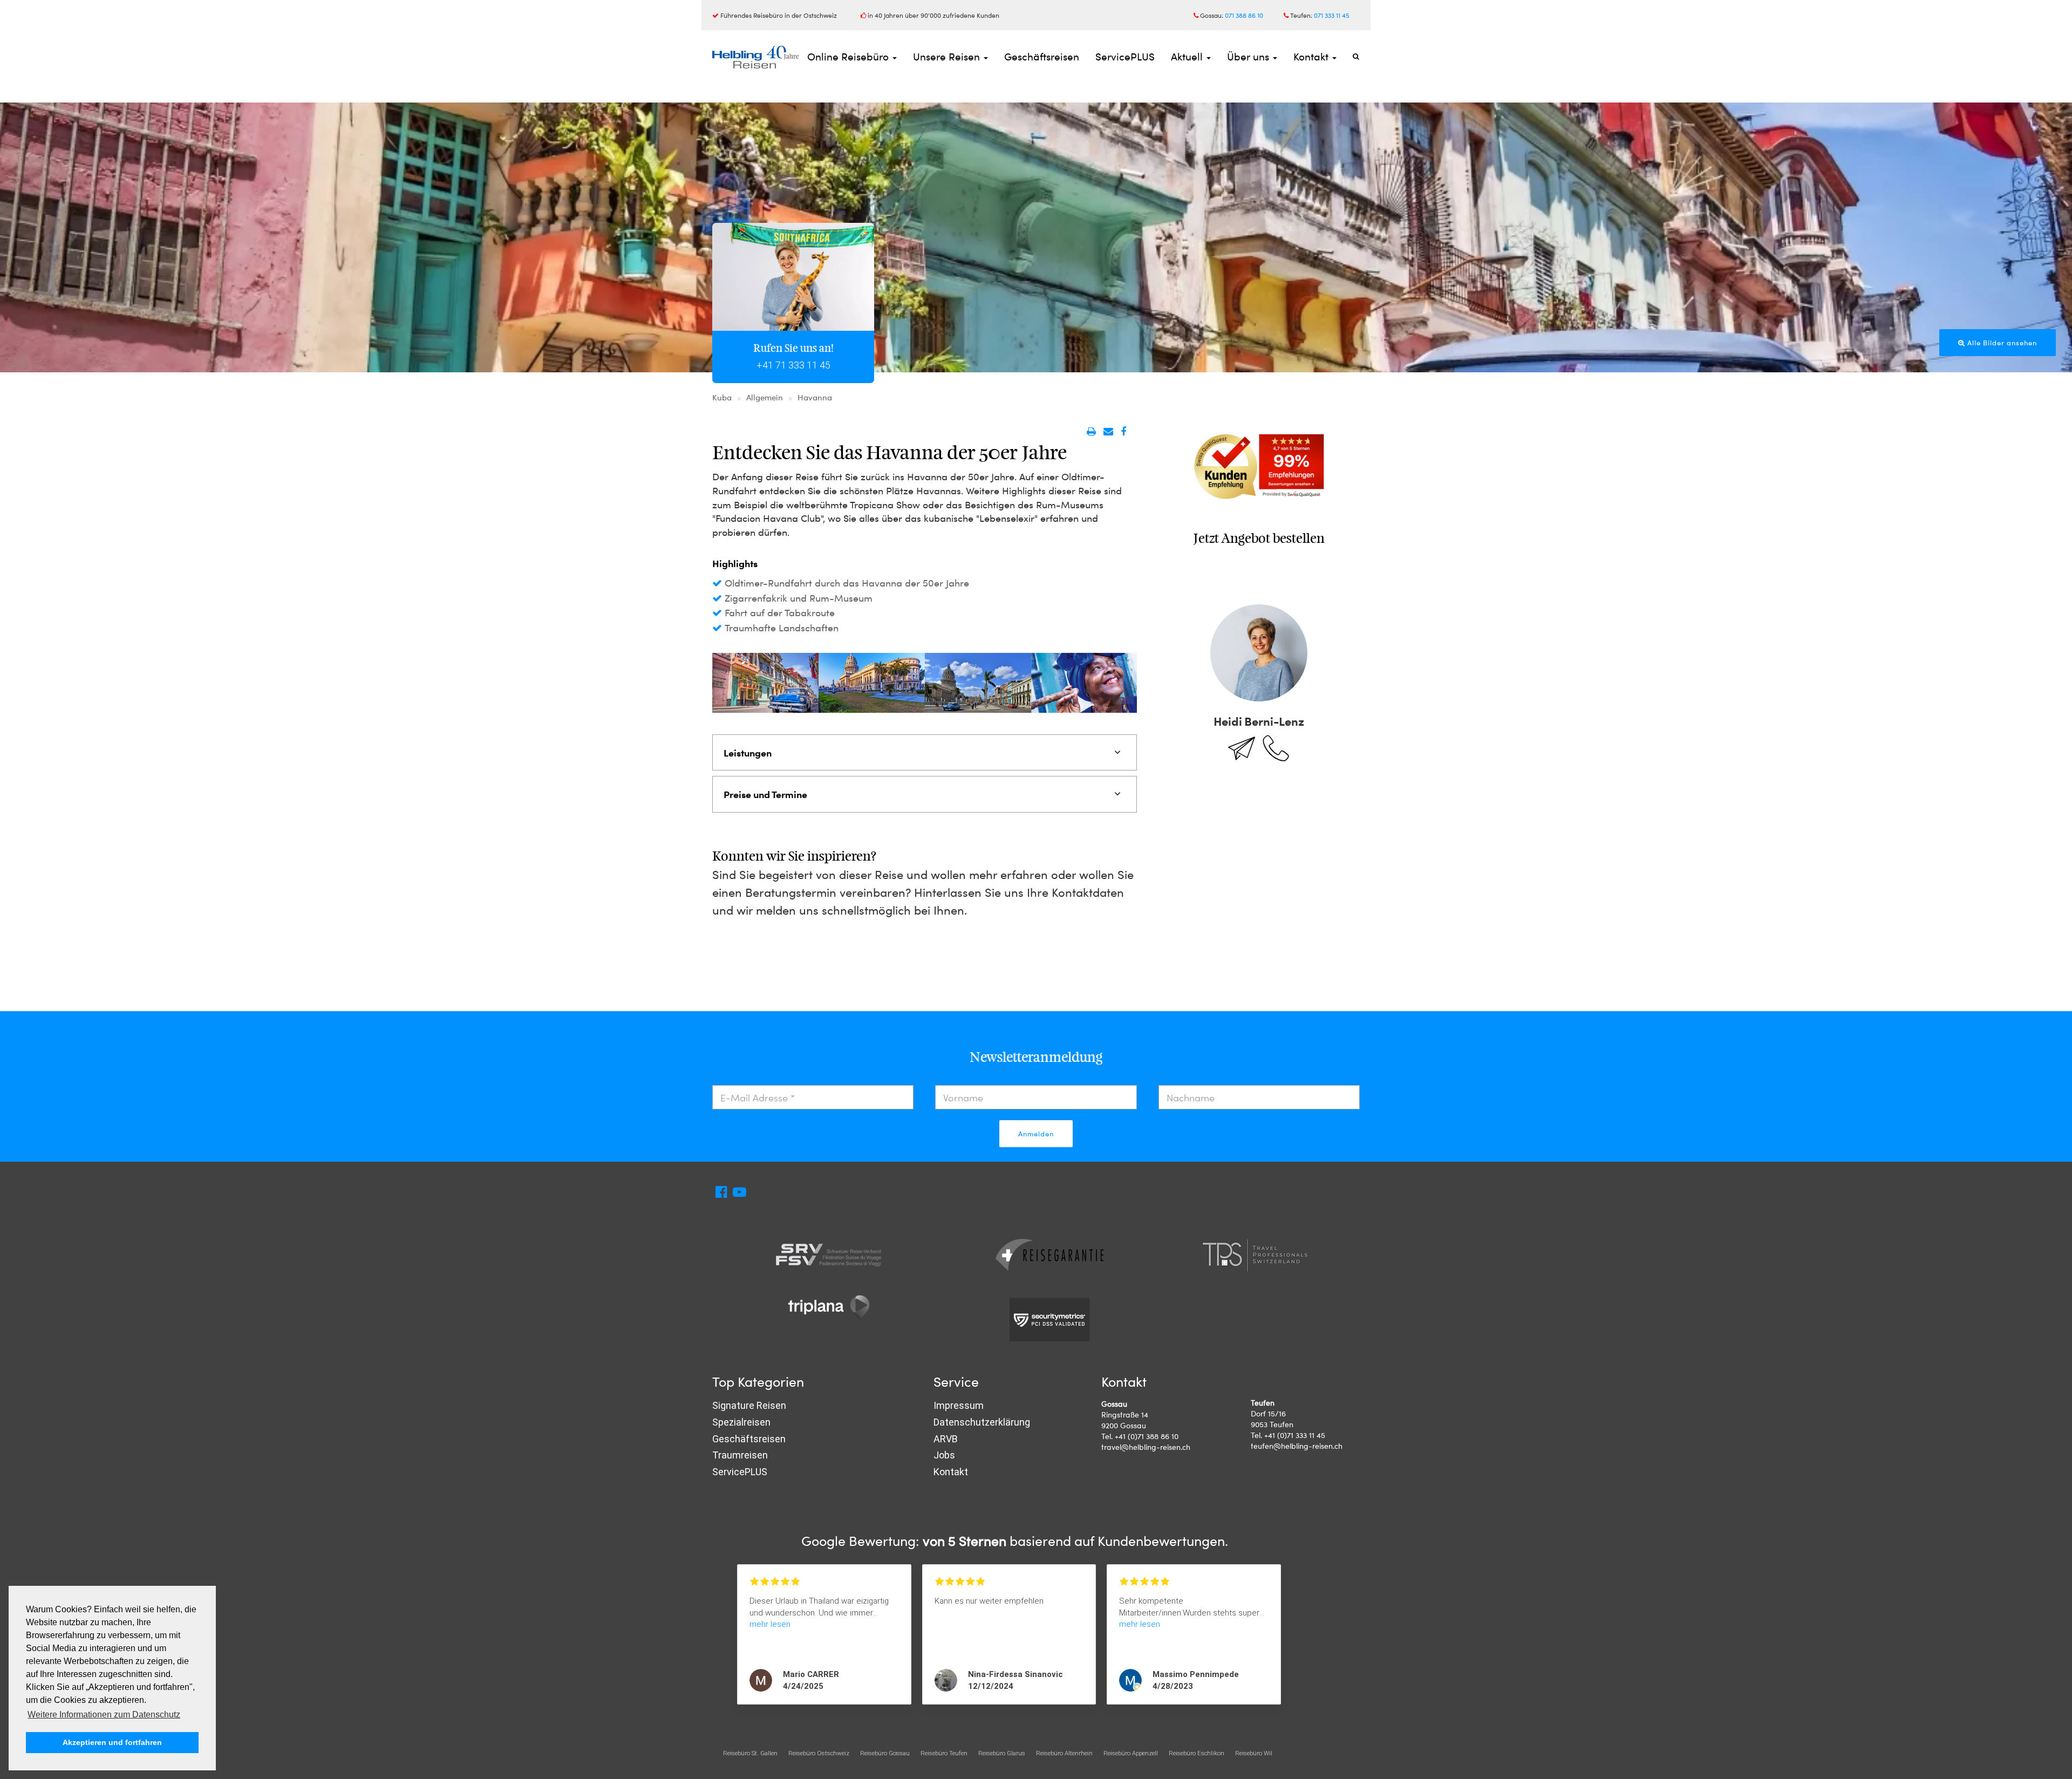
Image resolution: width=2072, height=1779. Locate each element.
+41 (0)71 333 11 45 (1295, 1435)
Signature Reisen (749, 1405)
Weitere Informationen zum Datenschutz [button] (104, 1715)
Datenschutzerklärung (982, 1422)
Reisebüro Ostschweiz (819, 1753)
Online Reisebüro (849, 56)
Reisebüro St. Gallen (750, 1753)
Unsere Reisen (948, 56)
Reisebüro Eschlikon (1197, 1753)
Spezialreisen (741, 1422)
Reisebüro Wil (1254, 1753)
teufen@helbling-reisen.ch (1297, 1446)
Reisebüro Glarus (1002, 1753)
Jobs (944, 1455)
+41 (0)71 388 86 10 (1147, 1436)
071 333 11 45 (1332, 15)
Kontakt (1312, 56)
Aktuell (1188, 56)
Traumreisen (740, 1455)
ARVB (946, 1439)
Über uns (1249, 56)
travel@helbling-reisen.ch (1146, 1447)
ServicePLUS (1125, 56)
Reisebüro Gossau (885, 1753)
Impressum (959, 1405)
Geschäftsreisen (1042, 56)
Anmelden (1036, 1134)
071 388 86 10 (1244, 15)
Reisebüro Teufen (944, 1753)
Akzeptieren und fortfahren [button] (112, 1742)
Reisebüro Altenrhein (1064, 1753)
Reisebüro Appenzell (1131, 1753)
